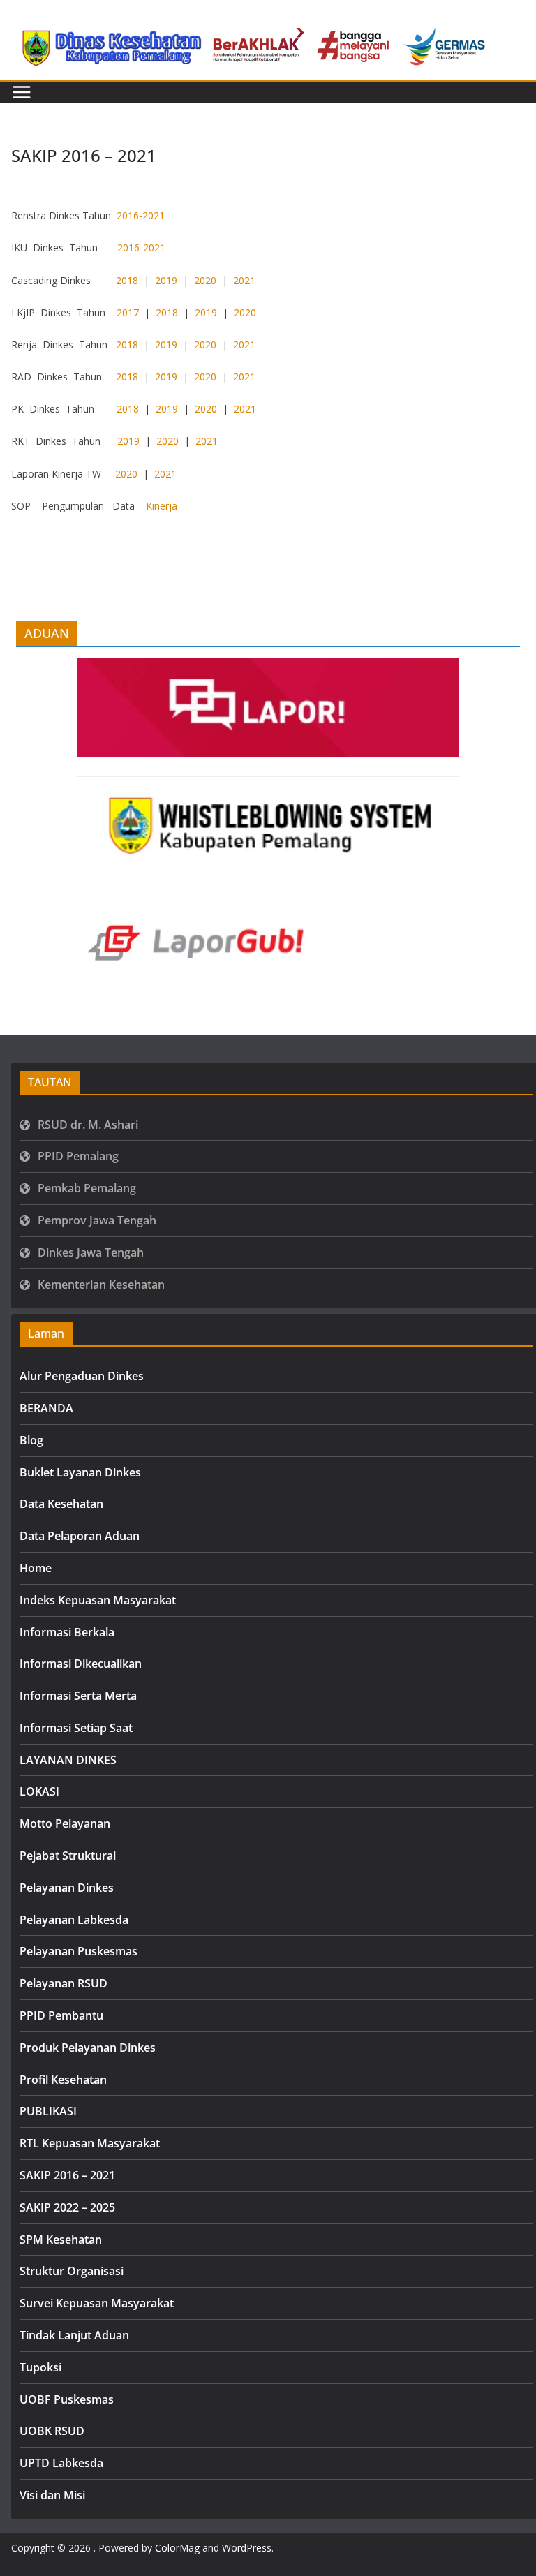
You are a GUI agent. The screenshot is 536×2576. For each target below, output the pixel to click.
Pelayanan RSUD (64, 1983)
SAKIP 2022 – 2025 (67, 2207)
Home (36, 1568)
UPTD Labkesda (61, 2463)
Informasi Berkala (67, 1632)
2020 (205, 280)
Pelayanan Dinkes (67, 1888)
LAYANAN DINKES (68, 1760)
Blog (31, 1440)
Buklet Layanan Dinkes (80, 1472)
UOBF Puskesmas (67, 2399)
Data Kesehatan (61, 1504)
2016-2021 (141, 215)
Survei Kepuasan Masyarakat (97, 2303)
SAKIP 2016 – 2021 (67, 2175)
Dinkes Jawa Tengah (91, 1252)
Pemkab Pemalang (87, 1188)
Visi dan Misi (52, 2495)
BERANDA (46, 1408)
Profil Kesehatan (63, 2080)
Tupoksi (40, 2367)
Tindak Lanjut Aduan (74, 2335)
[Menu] (22, 92)
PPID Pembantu (61, 2015)
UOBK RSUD (52, 2431)
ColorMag (177, 2548)
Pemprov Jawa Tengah (97, 1220)
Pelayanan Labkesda (74, 1920)
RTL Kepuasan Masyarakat (90, 2143)
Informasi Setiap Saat (76, 1728)
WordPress (247, 2548)
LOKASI (39, 1791)
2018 (127, 280)
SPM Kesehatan (61, 2240)
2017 (128, 312)
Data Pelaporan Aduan (80, 1536)
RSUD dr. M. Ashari (88, 1125)
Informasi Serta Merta (78, 1696)
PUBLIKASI (48, 2111)
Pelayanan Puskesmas (79, 1951)
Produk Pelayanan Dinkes (88, 2048)
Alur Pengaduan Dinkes (82, 1376)
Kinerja (162, 506)
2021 (244, 280)
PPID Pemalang (78, 1156)
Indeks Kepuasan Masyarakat (98, 1600)
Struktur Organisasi (72, 2271)
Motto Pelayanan (65, 1823)
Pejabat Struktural (68, 1856)
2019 (166, 280)
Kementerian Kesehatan (101, 1285)
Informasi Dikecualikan (81, 1664)
